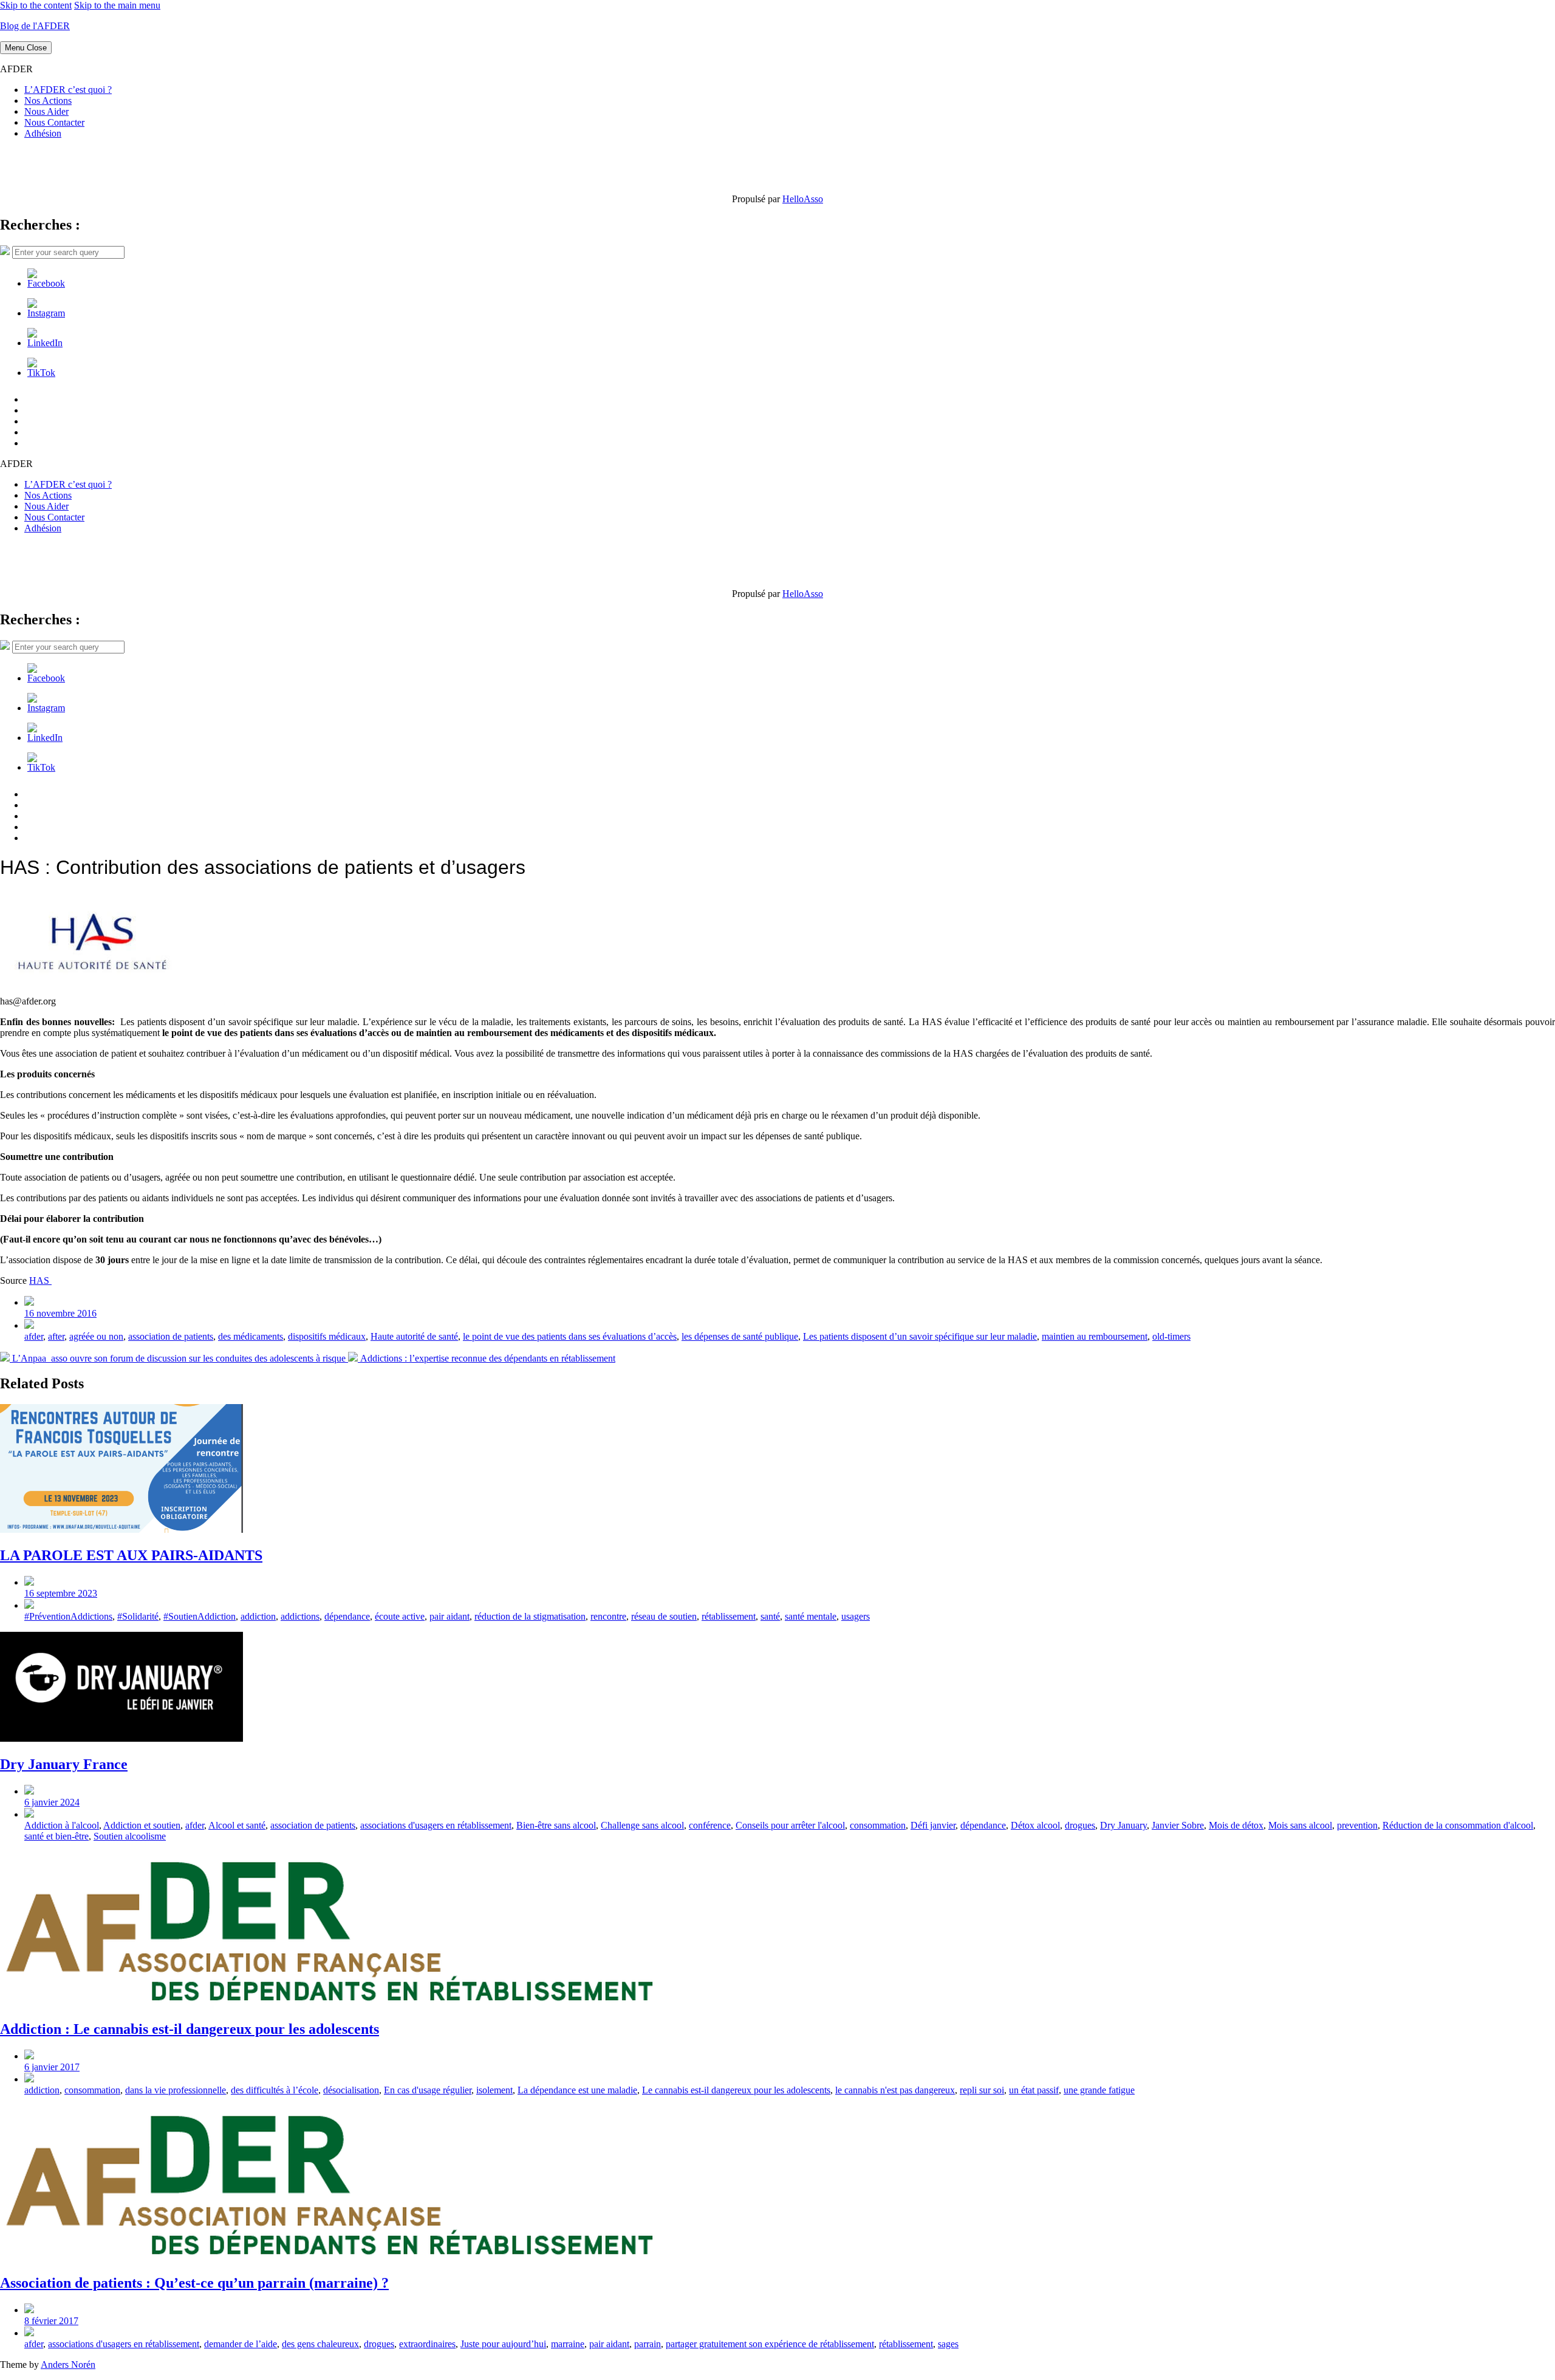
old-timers (1171, 1336)
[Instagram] (46, 313)
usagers (856, 1616)
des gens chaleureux (320, 2344)
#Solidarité (138, 1616)
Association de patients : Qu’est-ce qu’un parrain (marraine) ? (194, 2283)
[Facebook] (46, 283)
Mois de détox (1236, 1825)
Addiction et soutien (142, 1825)
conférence (710, 1825)
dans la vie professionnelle (176, 2090)
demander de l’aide (241, 2344)
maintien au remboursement (1095, 1336)
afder (34, 1336)
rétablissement (729, 1616)
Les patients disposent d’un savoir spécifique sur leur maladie (920, 1336)
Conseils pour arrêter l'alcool (790, 1825)
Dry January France (64, 1764)
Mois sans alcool (1300, 1825)
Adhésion (43, 133)
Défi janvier (933, 1825)
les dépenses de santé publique (740, 1336)
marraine (568, 2344)
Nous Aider (46, 111)
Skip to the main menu (117, 5)
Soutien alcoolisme (130, 1836)
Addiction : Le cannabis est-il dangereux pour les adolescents (190, 2029)
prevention (1357, 1825)
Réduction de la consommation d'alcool (1458, 1825)
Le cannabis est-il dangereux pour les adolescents (736, 2090)
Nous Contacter (54, 122)
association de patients (171, 1336)
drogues (1080, 1825)
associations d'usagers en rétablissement (436, 1825)
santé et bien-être (56, 1836)
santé (770, 1616)
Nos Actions (48, 101)
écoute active (400, 1616)
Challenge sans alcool (642, 1825)
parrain (648, 2344)
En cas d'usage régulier (428, 2090)
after (56, 1336)
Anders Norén (68, 2365)
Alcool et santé (237, 1825)
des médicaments (251, 1336)
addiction (258, 1616)
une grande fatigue (1099, 2090)
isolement (494, 2090)
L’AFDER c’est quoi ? (68, 90)
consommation (878, 1825)
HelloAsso (803, 199)
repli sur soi (982, 2090)
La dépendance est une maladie (577, 2090)
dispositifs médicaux (327, 1336)
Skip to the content (36, 5)
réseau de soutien (664, 1616)
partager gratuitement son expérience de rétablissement (770, 2344)
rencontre (608, 1616)
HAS (40, 1280)
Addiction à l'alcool (62, 1825)
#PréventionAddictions (68, 1616)
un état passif (1034, 2090)
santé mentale (811, 1616)
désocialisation (351, 2090)
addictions (300, 1616)
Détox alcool (1035, 1825)
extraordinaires (427, 2344)
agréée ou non (96, 1336)
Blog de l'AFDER (35, 26)
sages (948, 2344)
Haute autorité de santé (414, 1336)
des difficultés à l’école (275, 2090)
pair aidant (449, 1616)
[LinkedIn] (45, 343)
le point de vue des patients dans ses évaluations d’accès (570, 1336)
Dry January (1123, 1825)
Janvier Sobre (1178, 1825)
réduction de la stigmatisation (530, 1616)
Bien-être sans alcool (556, 1825)
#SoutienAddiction (200, 1616)
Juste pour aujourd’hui (503, 2344)
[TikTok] (41, 373)
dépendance (347, 1616)
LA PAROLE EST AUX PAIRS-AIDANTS (131, 1555)
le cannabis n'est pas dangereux (895, 2090)
